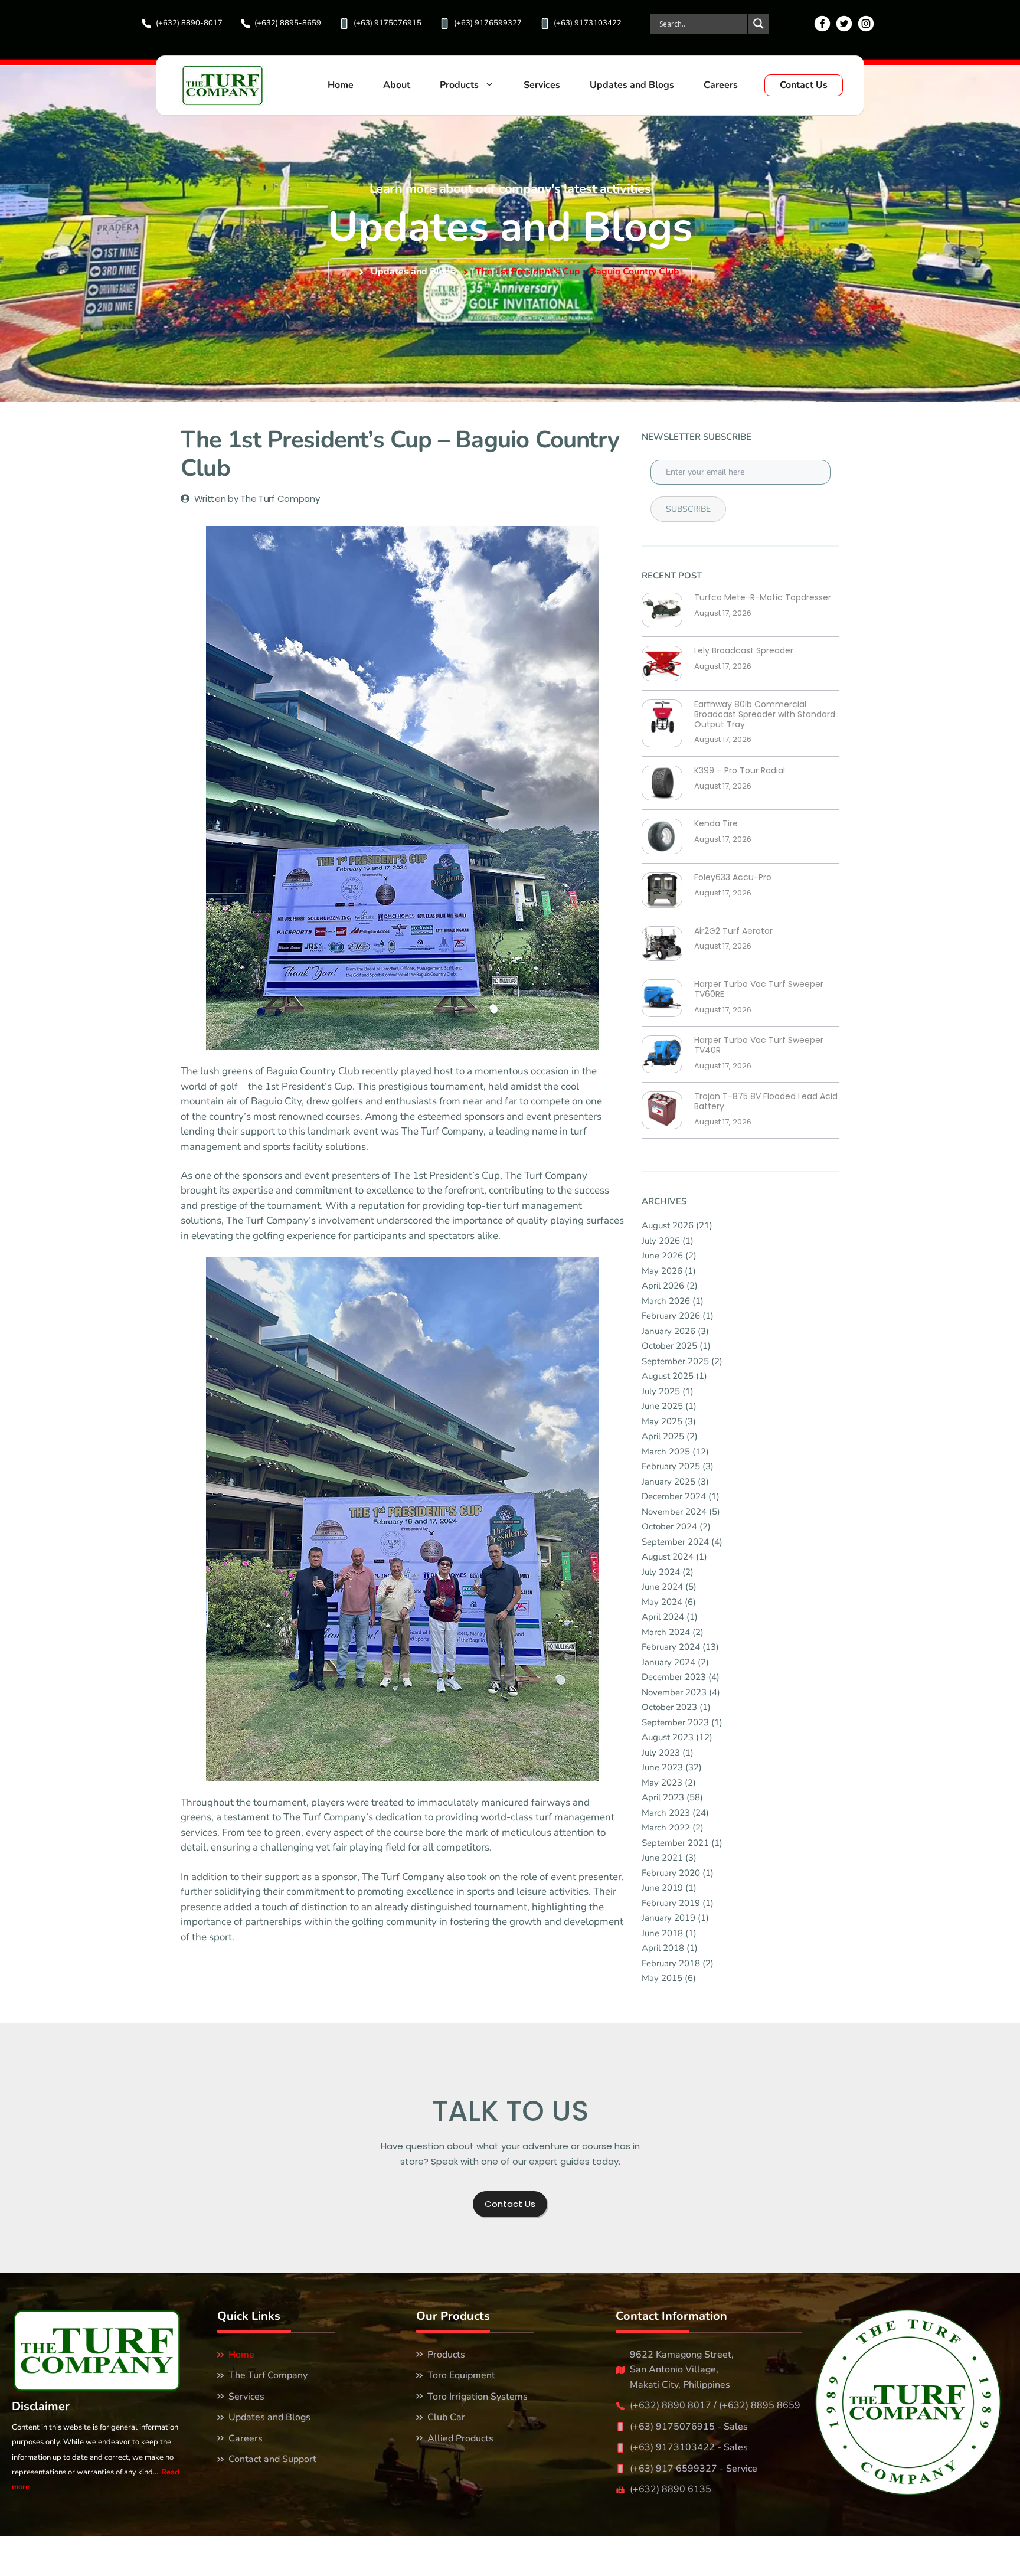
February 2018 (671, 1963)
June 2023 (662, 1767)
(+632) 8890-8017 (189, 23)
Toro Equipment (461, 2375)
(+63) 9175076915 (388, 23)
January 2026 (668, 1331)
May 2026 (662, 1271)
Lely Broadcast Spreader (744, 651)
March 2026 (666, 1301)
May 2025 (662, 1421)
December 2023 (674, 1677)
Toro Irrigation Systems (478, 2397)
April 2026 (663, 1286)
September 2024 (675, 1542)
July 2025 (661, 1391)
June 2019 (662, 1888)
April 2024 (663, 1617)
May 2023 (662, 1783)
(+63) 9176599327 (488, 23)
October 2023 (669, 1707)
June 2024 (662, 1587)
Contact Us (804, 85)
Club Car (446, 2417)
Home (341, 85)
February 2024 (671, 1647)
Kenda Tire (716, 824)
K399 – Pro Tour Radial (740, 771)
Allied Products (460, 2438)
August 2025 (668, 1376)
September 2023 (675, 1722)
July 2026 (661, 1241)
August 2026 (668, 1225)
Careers (721, 85)
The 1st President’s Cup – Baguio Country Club (577, 272)
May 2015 (662, 1978)
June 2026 (662, 1256)
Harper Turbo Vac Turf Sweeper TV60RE (759, 989)
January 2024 (668, 1662)
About (397, 85)
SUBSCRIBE (688, 509)
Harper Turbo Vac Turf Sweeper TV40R (759, 1045)
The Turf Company (268, 2375)
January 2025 (668, 1482)
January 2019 (668, 1918)
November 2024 (674, 1512)
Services (542, 85)
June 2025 (662, 1406)
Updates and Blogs (632, 85)
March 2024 (666, 1632)
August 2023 (668, 1737)
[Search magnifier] (758, 24)
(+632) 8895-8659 (288, 23)
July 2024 (661, 1572)
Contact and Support (272, 2459)
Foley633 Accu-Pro (733, 877)
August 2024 (668, 1557)
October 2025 (669, 1346)
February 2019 (671, 1903)
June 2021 (662, 1858)
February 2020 (671, 1873)
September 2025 (675, 1361)
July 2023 (661, 1753)
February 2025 (671, 1466)
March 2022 (666, 1828)
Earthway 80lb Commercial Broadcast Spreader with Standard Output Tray (765, 714)
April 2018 (663, 1948)
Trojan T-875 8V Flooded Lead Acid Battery (766, 1101)
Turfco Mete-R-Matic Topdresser (763, 598)
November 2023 (674, 1692)
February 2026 (671, 1316)
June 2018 (662, 1933)
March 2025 (666, 1452)
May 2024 (662, 1602)
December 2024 (674, 1496)
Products (459, 85)
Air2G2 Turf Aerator (733, 931)
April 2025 (663, 1436)
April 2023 (663, 1797)
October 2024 (669, 1526)
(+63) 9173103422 (588, 23)
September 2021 (675, 1843)
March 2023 (666, 1813)
